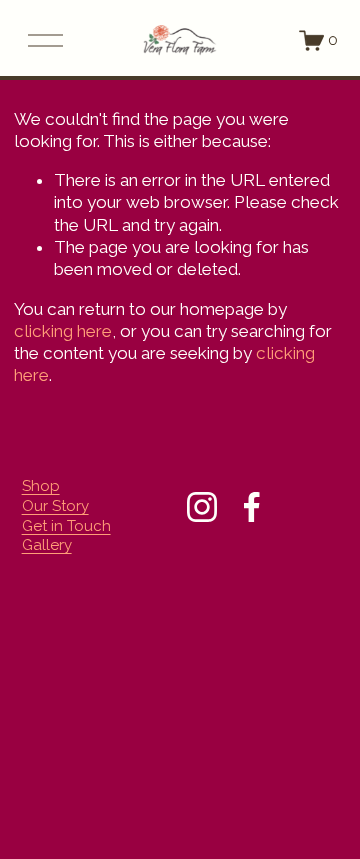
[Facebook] (252, 507)
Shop (41, 486)
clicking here (63, 331)
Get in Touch (66, 526)
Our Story (55, 506)
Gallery (47, 545)
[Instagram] (202, 507)
